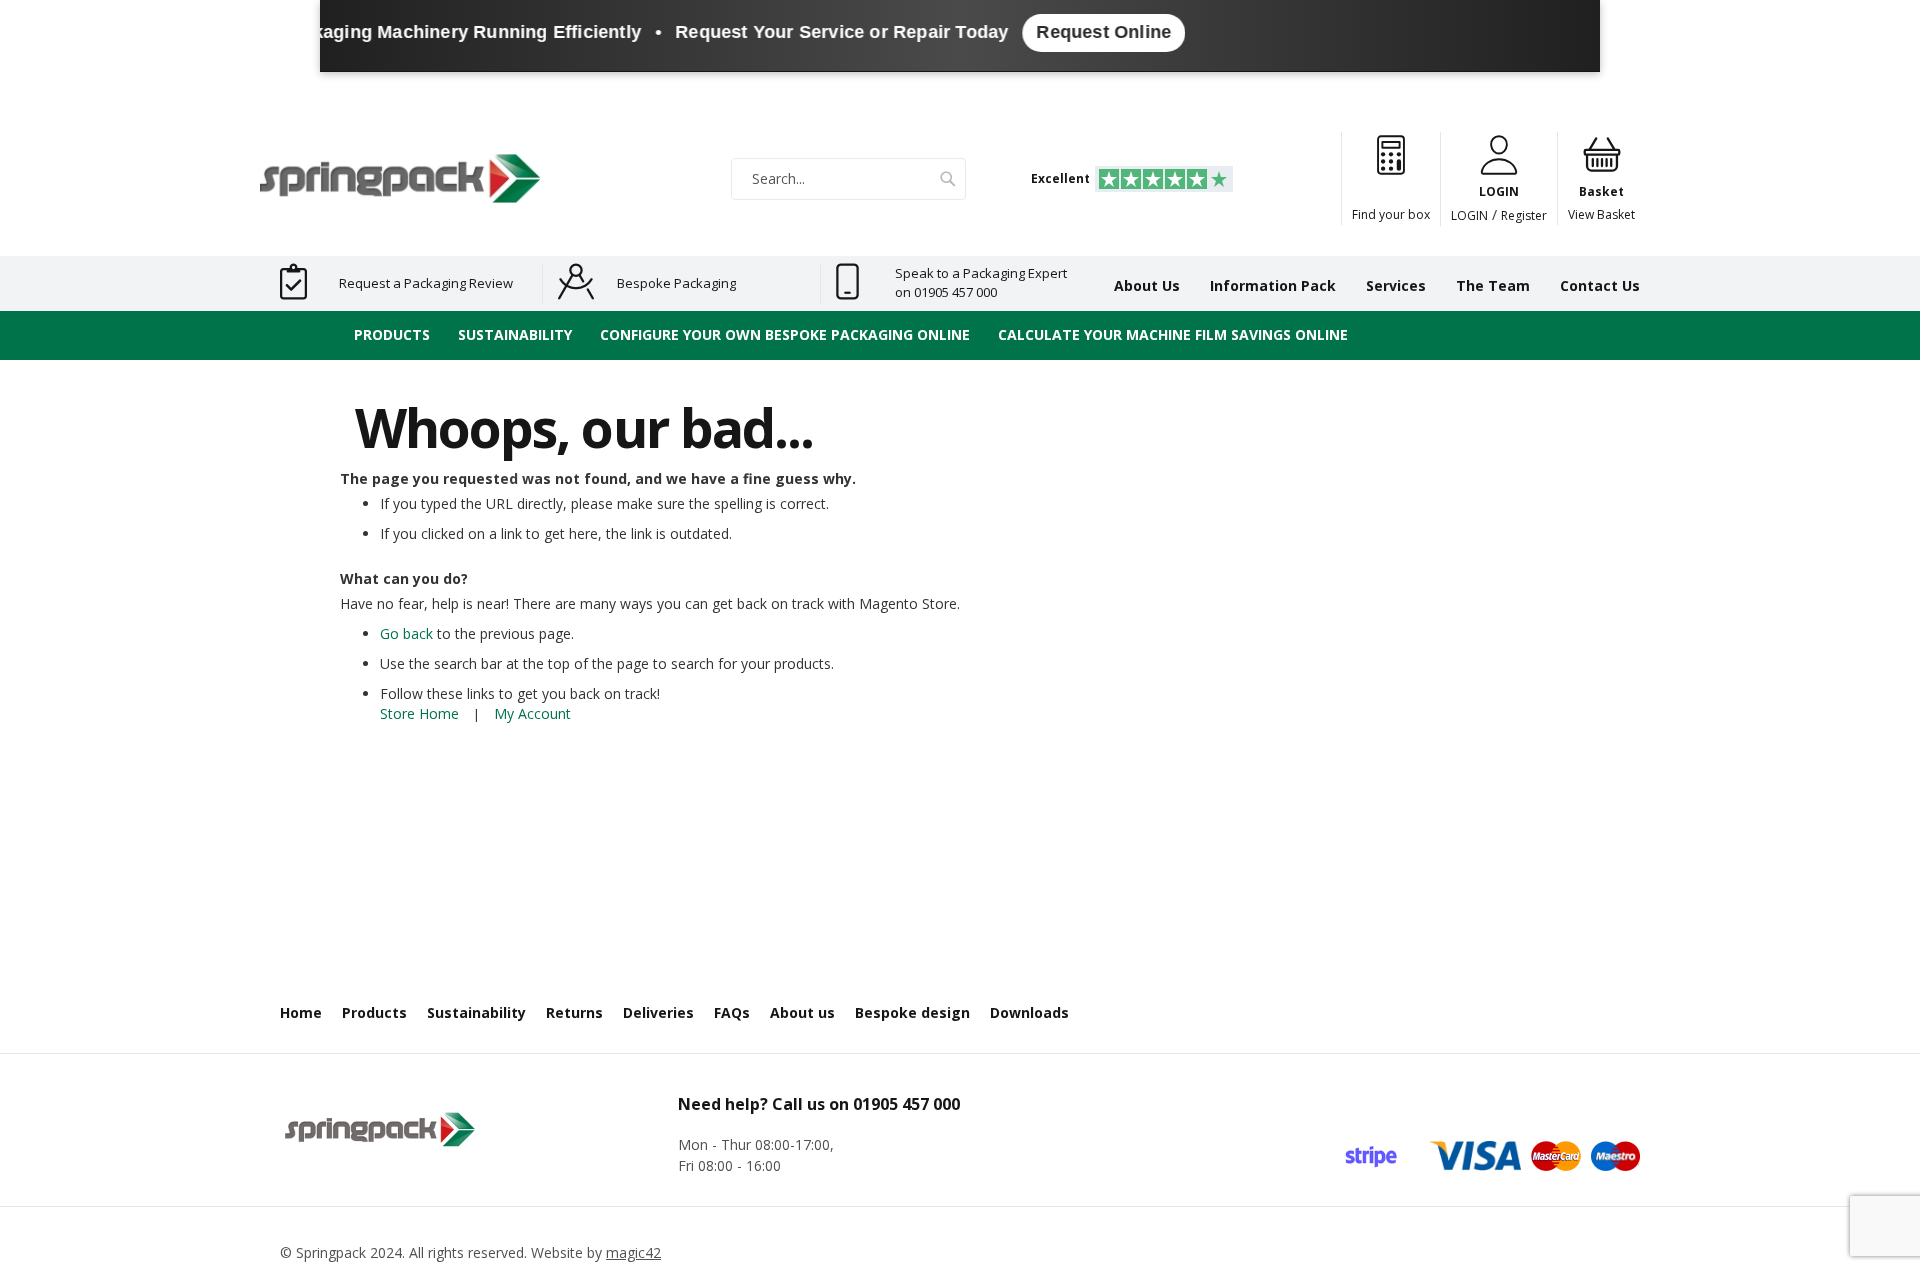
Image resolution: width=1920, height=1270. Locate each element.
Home (301, 1012)
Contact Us (1600, 285)
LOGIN (1469, 215)
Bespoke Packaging (676, 283)
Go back (406, 633)
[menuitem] (392, 335)
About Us (1147, 285)
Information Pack (1273, 285)
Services (1396, 285)
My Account (532, 713)
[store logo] (400, 178)
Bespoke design (912, 1012)
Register (1524, 215)
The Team (1493, 285)
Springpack (331, 1252)
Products (374, 1012)
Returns (574, 1012)
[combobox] (848, 179)
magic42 (633, 1252)
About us (802, 1012)
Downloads (1029, 1012)
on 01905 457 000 (946, 292)
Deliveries (658, 1012)
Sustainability (476, 1012)
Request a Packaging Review (426, 283)
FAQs (732, 1012)
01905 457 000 (906, 1104)
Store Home (419, 713)
